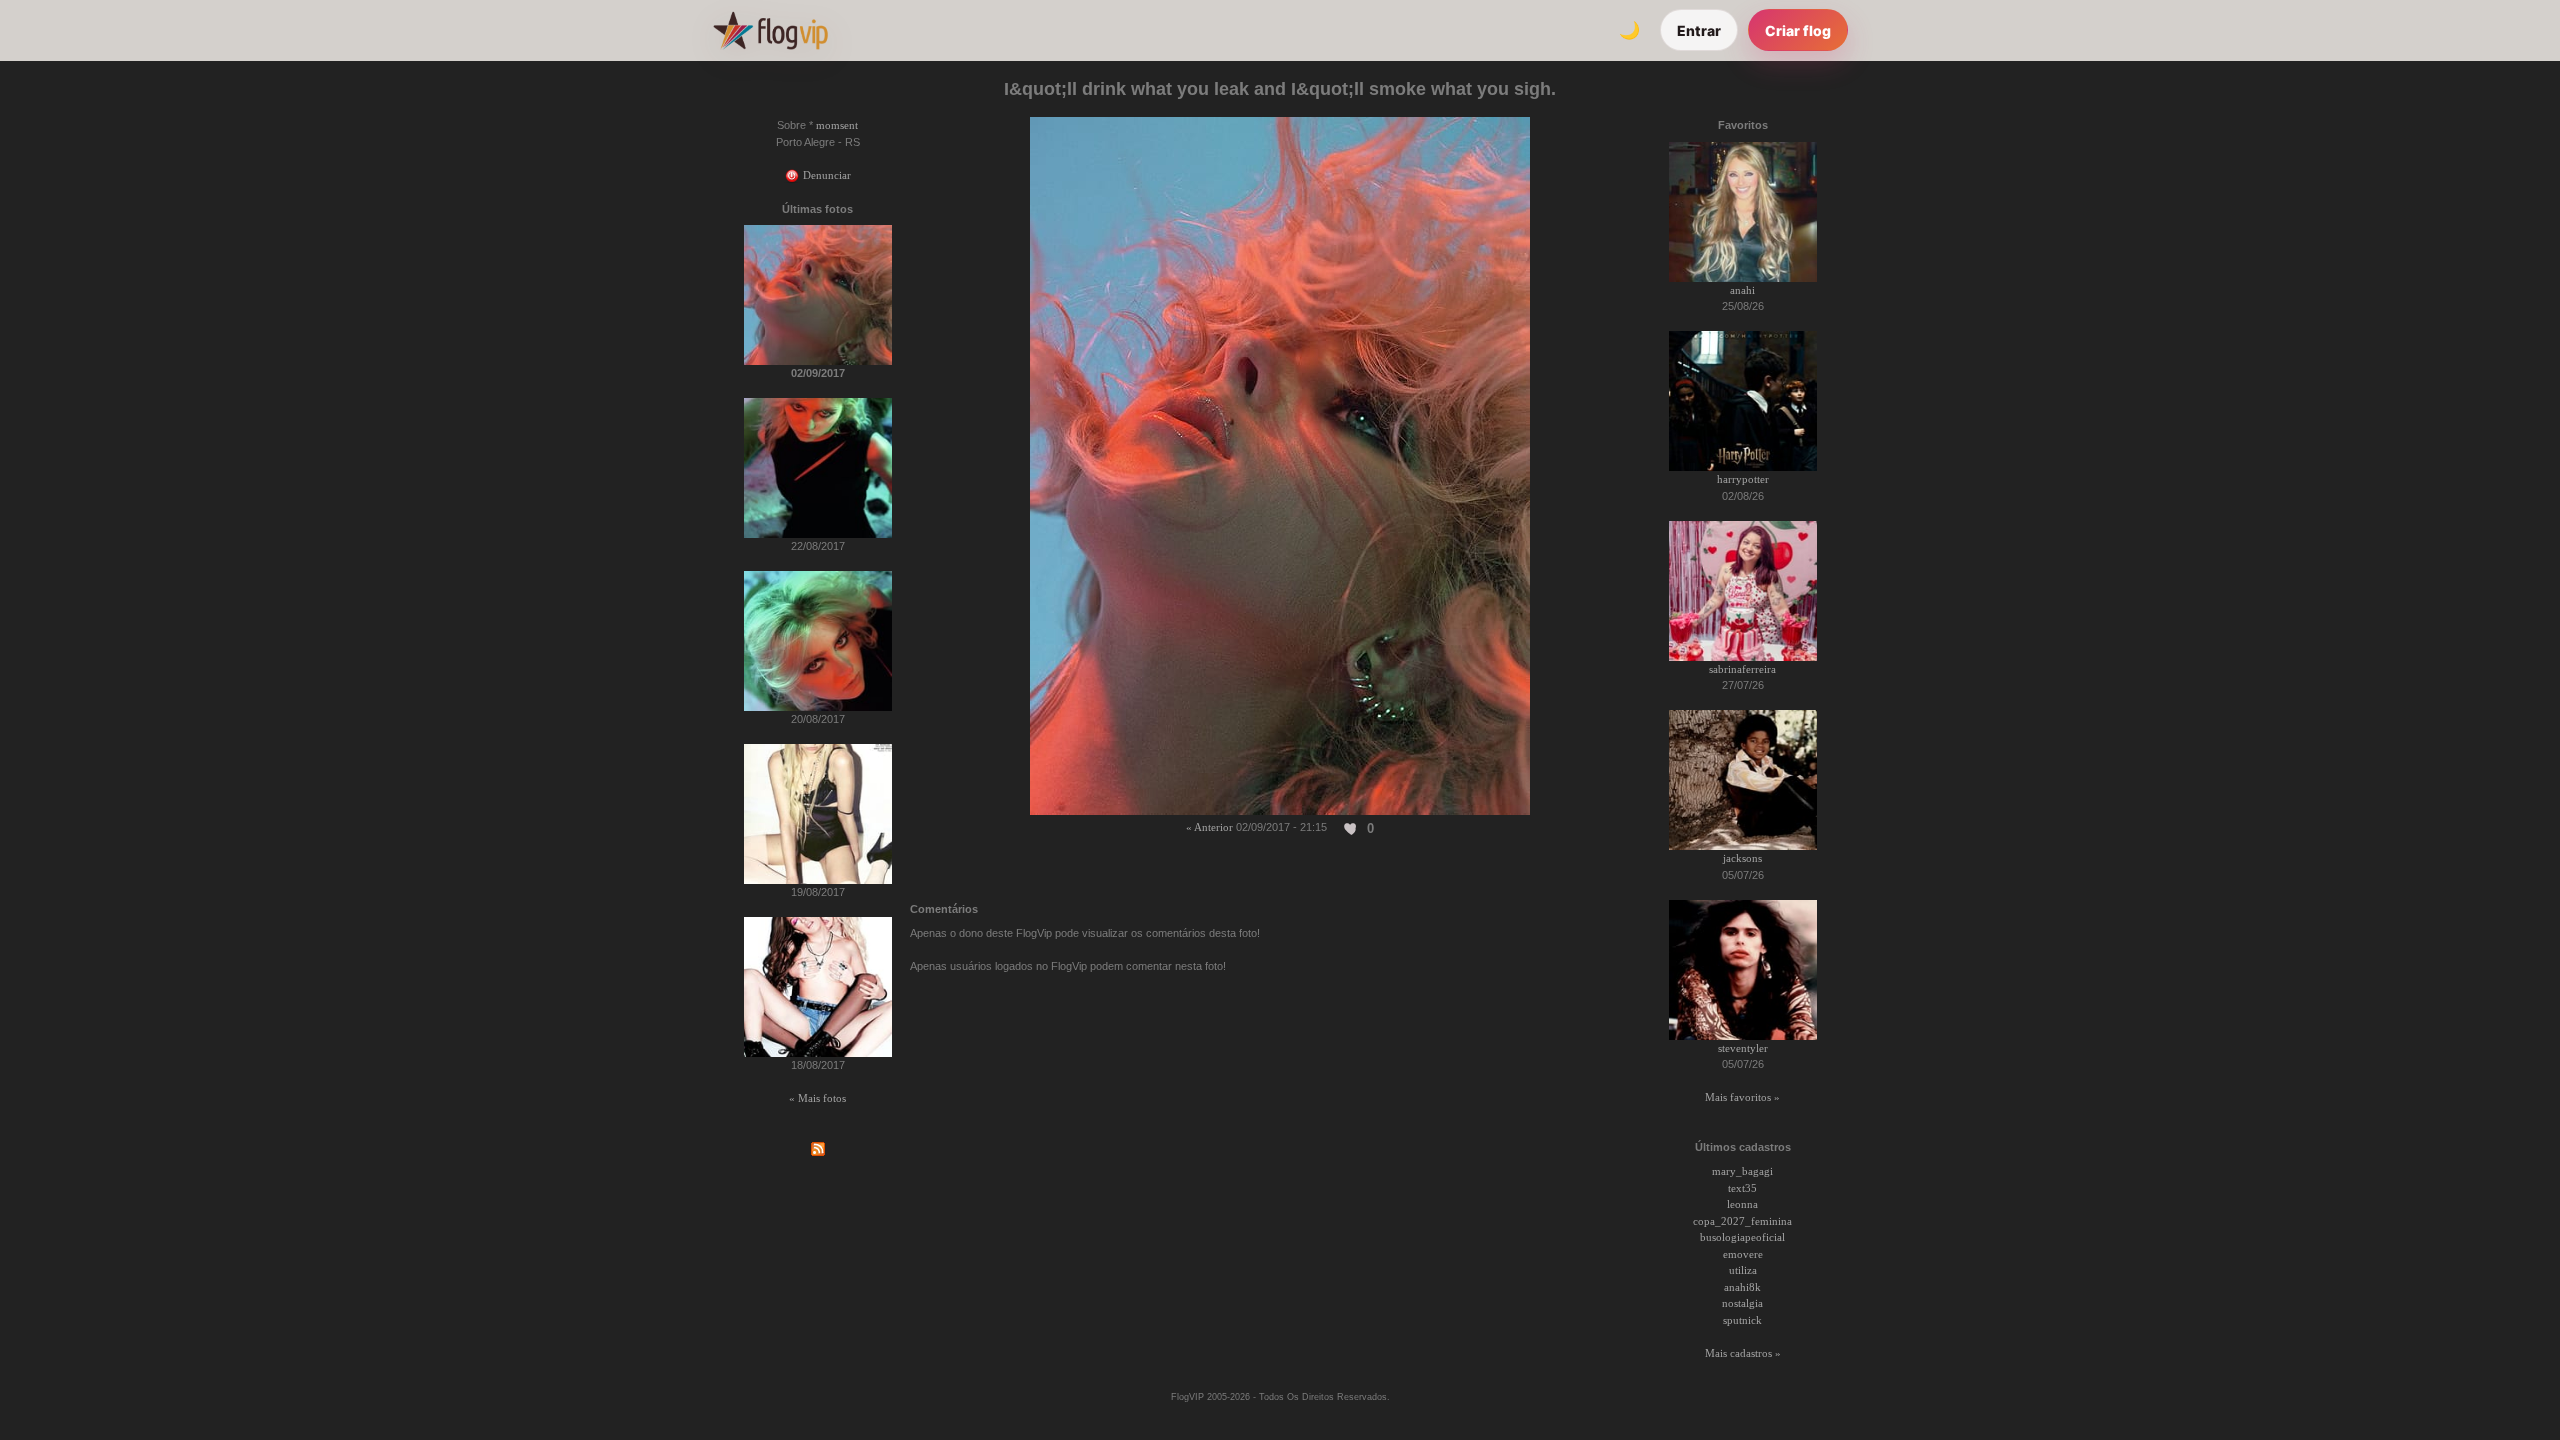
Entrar (1699, 30)
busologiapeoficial (1742, 1237)
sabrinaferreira (1742, 669)
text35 (1742, 1188)
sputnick (1742, 1320)
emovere (1743, 1254)
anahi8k (1742, 1287)
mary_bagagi (1742, 1171)
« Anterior (1209, 827)
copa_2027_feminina (1742, 1221)
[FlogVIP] (770, 30)
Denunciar (825, 175)
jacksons (1742, 858)
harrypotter (1743, 479)
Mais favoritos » (1742, 1097)
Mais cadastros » (1743, 1353)
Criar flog (1798, 30)
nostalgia (1742, 1303)
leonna (1742, 1204)
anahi (1742, 290)
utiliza (1743, 1270)
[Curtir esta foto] (1351, 828)
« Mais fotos (817, 1098)
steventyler (1743, 1048)
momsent (837, 125)
